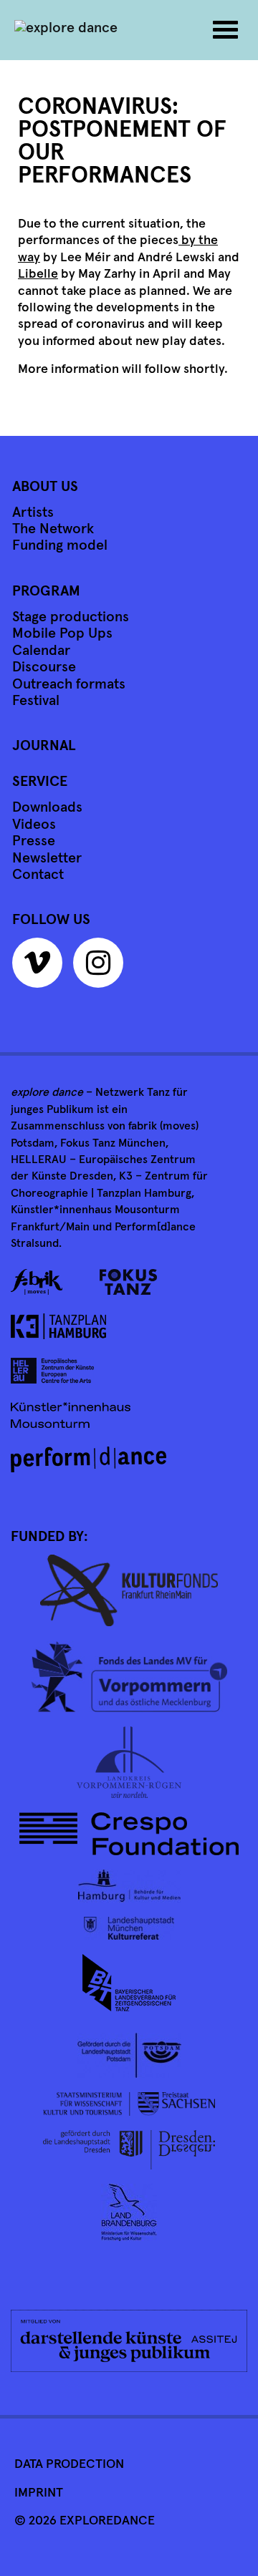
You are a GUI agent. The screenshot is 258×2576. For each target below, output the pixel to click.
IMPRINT (39, 2493)
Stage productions (71, 617)
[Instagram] (102, 968)
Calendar (41, 651)
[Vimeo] (41, 968)
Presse (34, 841)
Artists (33, 512)
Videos (34, 825)
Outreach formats (69, 684)
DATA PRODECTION (69, 2464)
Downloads (47, 807)
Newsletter (47, 858)
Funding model (60, 545)
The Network (53, 529)
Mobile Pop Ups (62, 633)
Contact (38, 875)
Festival (36, 701)
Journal (44, 746)
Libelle (38, 274)
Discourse (44, 667)
